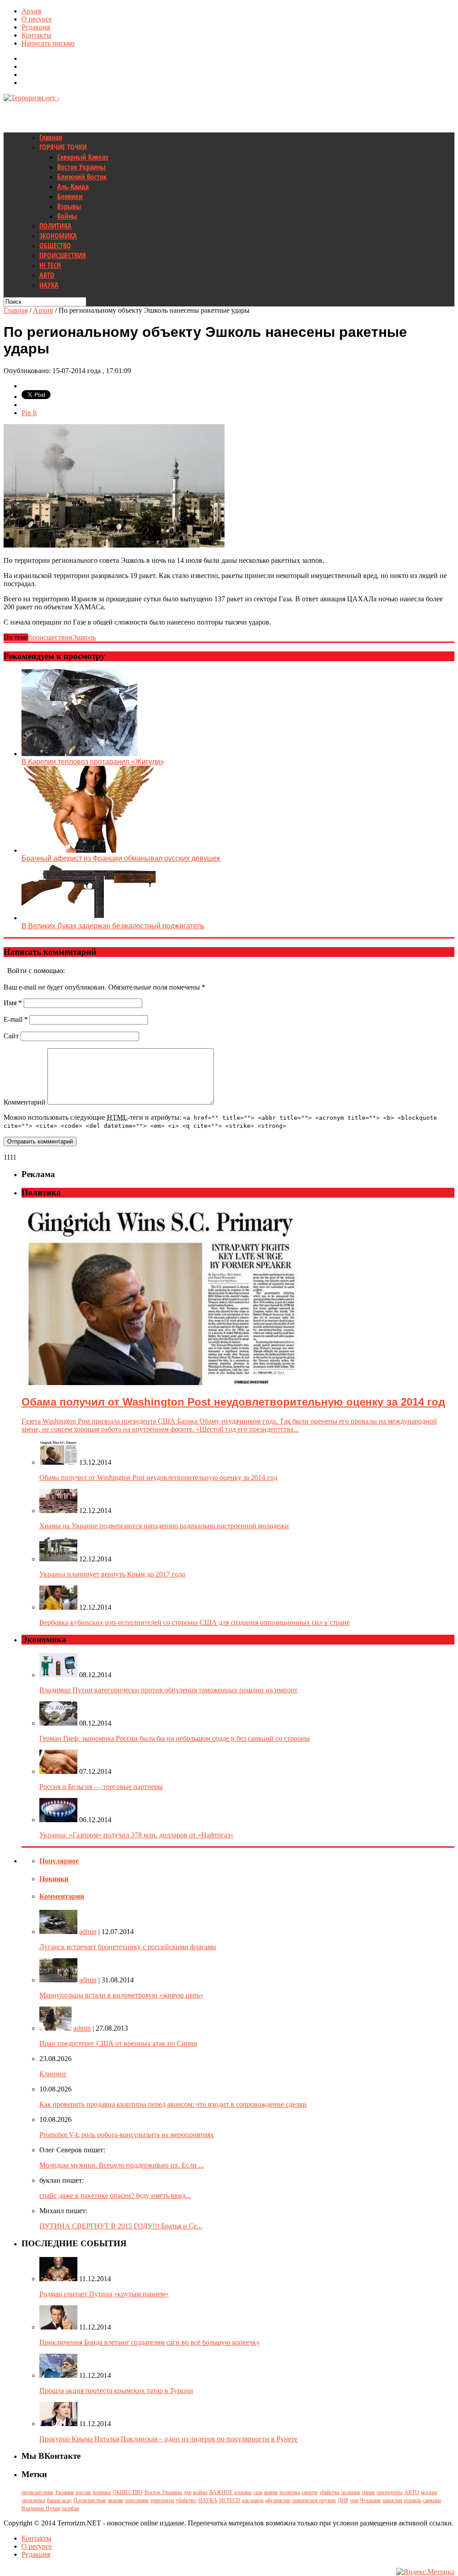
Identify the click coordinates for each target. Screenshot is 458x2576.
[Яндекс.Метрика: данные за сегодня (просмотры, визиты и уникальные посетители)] (425, 2572)
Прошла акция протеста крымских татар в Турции (116, 2391)
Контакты (36, 35)
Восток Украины (81, 167)
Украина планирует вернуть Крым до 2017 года (112, 1574)
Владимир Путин (41, 2508)
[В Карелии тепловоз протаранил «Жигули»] (79, 754)
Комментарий (25, 1102)
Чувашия (370, 2500)
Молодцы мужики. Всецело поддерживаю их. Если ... (122, 2165)
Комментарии (62, 1896)
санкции (432, 2500)
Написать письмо (48, 43)
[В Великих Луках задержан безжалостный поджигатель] (89, 918)
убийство (186, 2500)
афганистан (278, 2500)
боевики (102, 2492)
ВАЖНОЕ (221, 2492)
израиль (413, 2500)
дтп (188, 2492)
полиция (351, 2492)
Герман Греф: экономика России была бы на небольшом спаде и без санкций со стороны (175, 1738)
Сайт (11, 1036)
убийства (329, 2492)
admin (88, 1932)
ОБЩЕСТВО (55, 246)
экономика (33, 2500)
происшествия (50, 637)
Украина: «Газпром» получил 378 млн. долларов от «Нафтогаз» (136, 1835)
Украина (64, 2492)
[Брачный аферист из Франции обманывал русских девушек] (89, 850)
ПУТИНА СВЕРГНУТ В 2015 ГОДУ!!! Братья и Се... (121, 2226)
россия (83, 2492)
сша (258, 2492)
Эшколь (84, 637)
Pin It (29, 413)
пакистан (392, 2500)
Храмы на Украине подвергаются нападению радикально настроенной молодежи (164, 1526)
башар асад (59, 2500)
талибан (70, 2508)
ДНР (343, 2500)
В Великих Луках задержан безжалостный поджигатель (113, 926)
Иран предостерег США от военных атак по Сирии (118, 2043)
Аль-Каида (73, 187)
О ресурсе (37, 19)
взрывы (243, 2492)
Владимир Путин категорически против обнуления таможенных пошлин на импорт (168, 1690)
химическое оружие (314, 2500)
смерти (310, 2492)
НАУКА (49, 285)
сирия (368, 2492)
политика (290, 2492)
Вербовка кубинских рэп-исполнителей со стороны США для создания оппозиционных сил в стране (195, 1622)
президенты (390, 2492)
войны (200, 2492)
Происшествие (90, 2500)
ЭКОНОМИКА (58, 236)
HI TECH (50, 265)
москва (429, 2492)
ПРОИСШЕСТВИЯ (63, 255)
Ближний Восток (82, 177)
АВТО (47, 275)
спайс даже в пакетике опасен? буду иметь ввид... (115, 2196)
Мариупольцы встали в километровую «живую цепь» (121, 1995)
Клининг (53, 2074)
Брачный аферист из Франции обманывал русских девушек (121, 858)
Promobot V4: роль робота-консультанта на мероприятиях (127, 2135)
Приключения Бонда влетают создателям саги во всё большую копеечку (150, 2342)
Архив (32, 11)
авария (115, 2500)
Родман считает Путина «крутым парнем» (104, 2294)
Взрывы (69, 206)
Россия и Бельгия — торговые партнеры (101, 1787)
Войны (67, 216)
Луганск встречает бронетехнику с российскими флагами (128, 1947)
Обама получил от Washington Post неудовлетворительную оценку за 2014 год (158, 1477)
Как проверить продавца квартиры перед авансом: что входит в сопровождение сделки (173, 2104)
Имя (13, 1003)
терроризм (162, 2500)
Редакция (36, 27)
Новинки (54, 1879)
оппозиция (137, 2500)
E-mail (16, 1019)
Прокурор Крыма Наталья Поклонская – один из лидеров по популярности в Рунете (168, 2439)
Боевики (70, 196)
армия (271, 2492)
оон (354, 2500)
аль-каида (253, 2500)
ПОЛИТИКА (55, 226)
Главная (51, 137)
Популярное (59, 1861)
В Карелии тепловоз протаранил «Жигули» (93, 762)
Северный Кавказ (83, 157)
